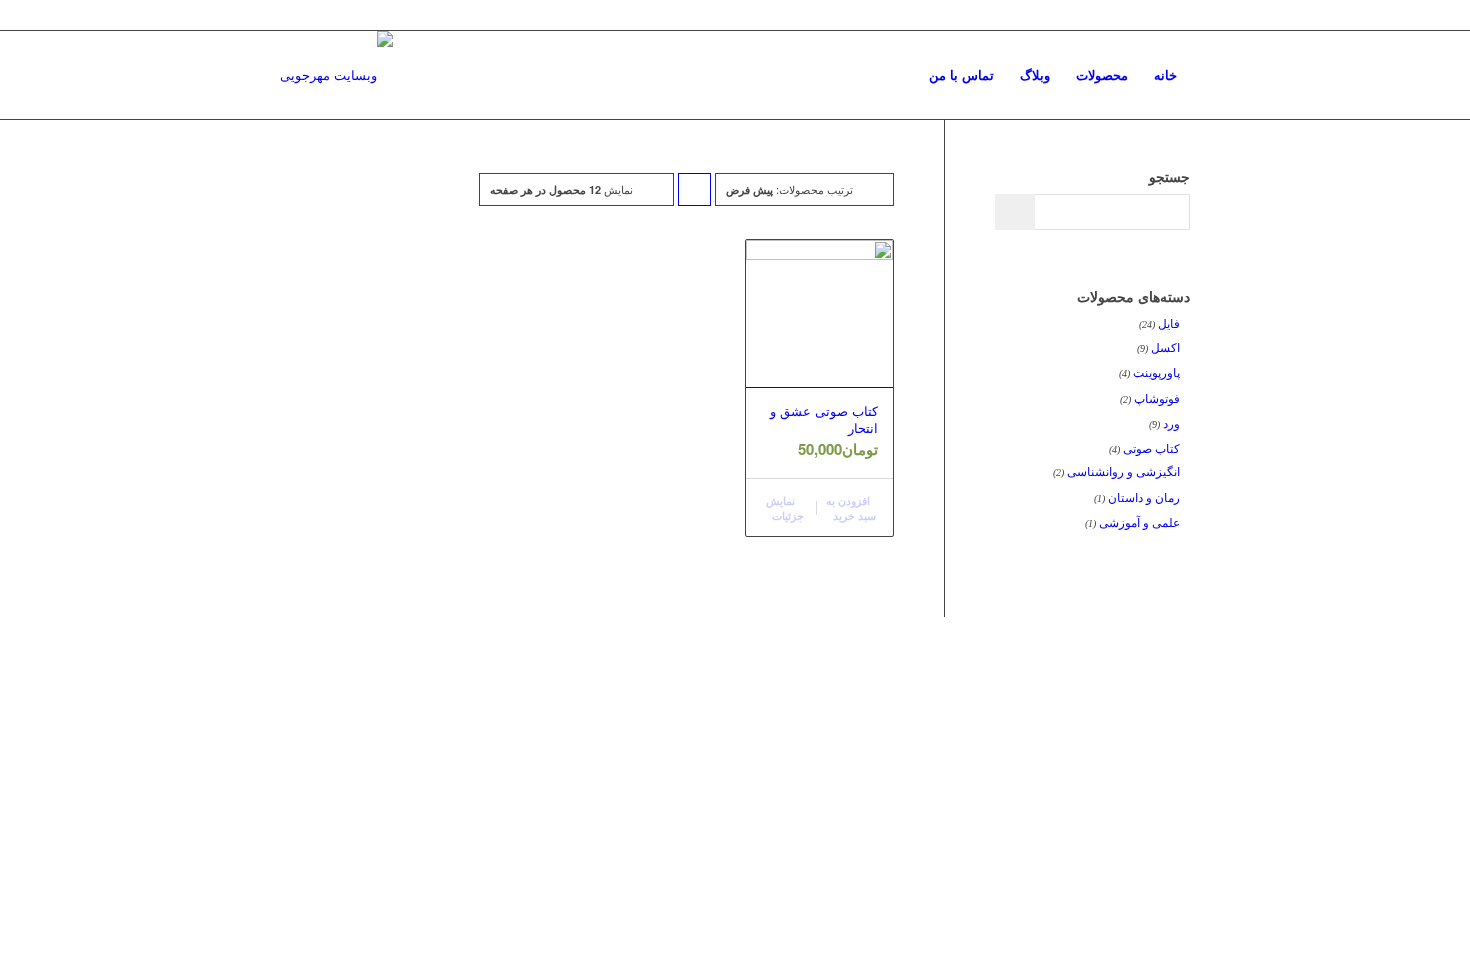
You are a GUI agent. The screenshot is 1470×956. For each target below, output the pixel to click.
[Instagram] (286, 15)
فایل (1169, 324)
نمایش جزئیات (785, 508)
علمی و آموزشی (1139, 523)
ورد (1171, 424)
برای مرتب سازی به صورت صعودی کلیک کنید (694, 193)
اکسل (1165, 348)
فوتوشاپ (1157, 399)
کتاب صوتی (1151, 449)
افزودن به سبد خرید (851, 508)
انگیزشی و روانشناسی (1123, 472)
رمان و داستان (1144, 498)
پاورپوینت (1156, 373)
